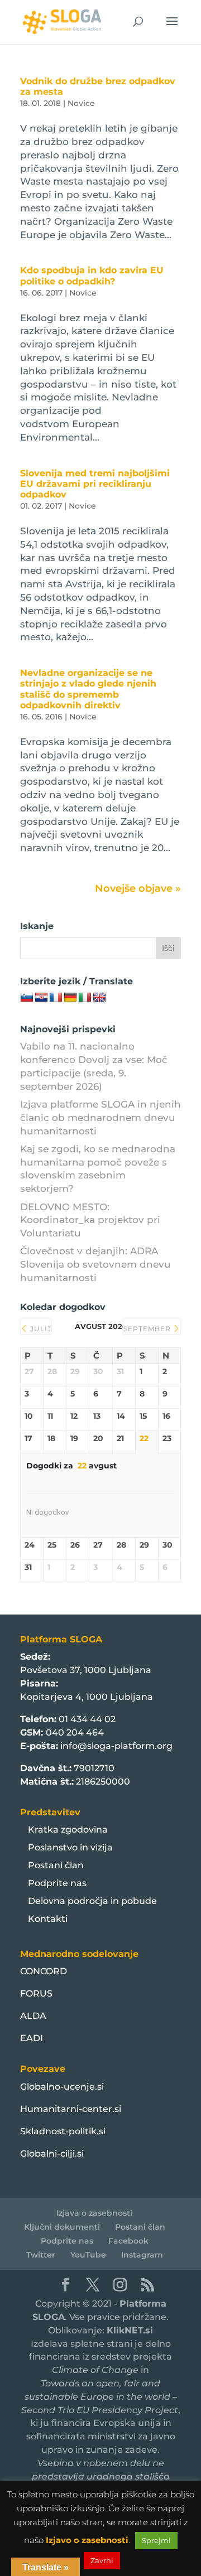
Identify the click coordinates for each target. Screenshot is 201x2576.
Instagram (142, 2255)
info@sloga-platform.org (116, 1746)
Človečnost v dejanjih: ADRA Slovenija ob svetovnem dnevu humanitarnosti (95, 1264)
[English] (99, 998)
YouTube (88, 2255)
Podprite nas (57, 1883)
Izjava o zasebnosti (94, 2213)
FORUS (36, 1993)
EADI (32, 2038)
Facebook (128, 2241)
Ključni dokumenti (62, 2227)
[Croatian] (41, 998)
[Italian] (85, 998)
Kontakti (48, 1919)
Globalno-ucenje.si (62, 2087)
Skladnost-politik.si (63, 2131)
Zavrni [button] (102, 2560)
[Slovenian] (27, 998)
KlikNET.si (130, 2330)
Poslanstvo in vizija (70, 1847)
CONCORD (44, 1971)
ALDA (33, 2016)
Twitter (41, 2255)
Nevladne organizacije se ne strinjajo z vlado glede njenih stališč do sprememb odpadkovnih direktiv (88, 689)
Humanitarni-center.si (71, 2109)
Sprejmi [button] (156, 2540)
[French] (56, 998)
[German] (70, 998)
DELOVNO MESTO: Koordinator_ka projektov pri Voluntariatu (90, 1220)
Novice (81, 103)
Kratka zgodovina (68, 1830)
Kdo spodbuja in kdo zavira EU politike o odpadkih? (92, 276)
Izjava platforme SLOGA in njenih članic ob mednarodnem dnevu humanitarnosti (100, 1118)
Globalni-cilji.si (52, 2154)
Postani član (56, 1865)
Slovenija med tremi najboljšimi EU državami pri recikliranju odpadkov (95, 484)
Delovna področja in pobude (92, 1901)
